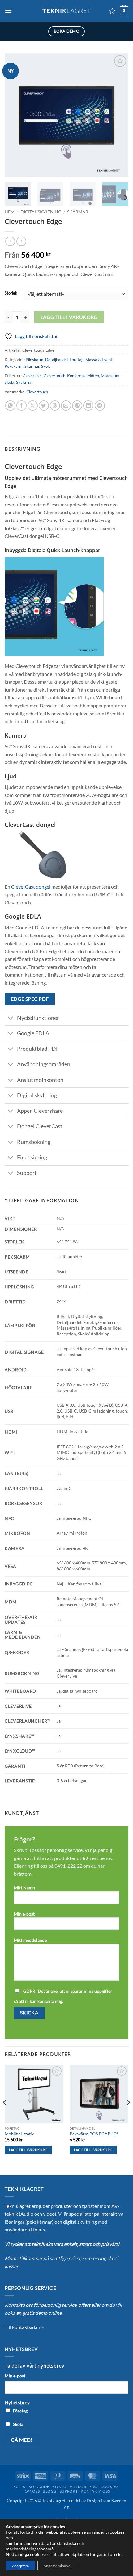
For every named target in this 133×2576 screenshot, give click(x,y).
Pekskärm (14, 366)
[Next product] (10, 241)
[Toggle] (11, 1018)
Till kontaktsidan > (24, 2327)
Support (69, 2491)
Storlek (11, 293)
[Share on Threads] (55, 406)
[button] (8, 11)
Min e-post (24, 1914)
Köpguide (39, 2487)
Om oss (32, 2491)
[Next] (118, 115)
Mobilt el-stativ (19, 2134)
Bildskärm (34, 360)
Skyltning (24, 382)
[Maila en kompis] (66, 406)
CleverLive (32, 376)
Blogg (50, 2491)
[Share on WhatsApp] (10, 406)
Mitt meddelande (30, 1940)
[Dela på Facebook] (21, 406)
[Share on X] (33, 406)
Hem (10, 212)
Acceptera (20, 2566)
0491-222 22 (68, 1866)
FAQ (93, 2487)
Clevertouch (54, 376)
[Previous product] (21, 241)
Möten (93, 376)
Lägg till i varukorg (69, 317)
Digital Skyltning (41, 212)
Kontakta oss (95, 2491)
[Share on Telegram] (100, 406)
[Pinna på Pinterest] (77, 406)
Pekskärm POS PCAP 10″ (94, 2134)
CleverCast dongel (31, 887)
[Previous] (15, 115)
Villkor (78, 2487)
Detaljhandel (56, 360)
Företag (77, 360)
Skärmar (78, 212)
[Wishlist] (112, 11)
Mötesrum (110, 376)
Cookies (109, 2487)
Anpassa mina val (57, 2566)
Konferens (76, 376)
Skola (46, 366)
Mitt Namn (24, 1888)
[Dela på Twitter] (44, 406)
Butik (19, 2487)
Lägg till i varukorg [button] (28, 2150)
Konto (59, 2487)
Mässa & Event (99, 360)
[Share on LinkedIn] (88, 406)
